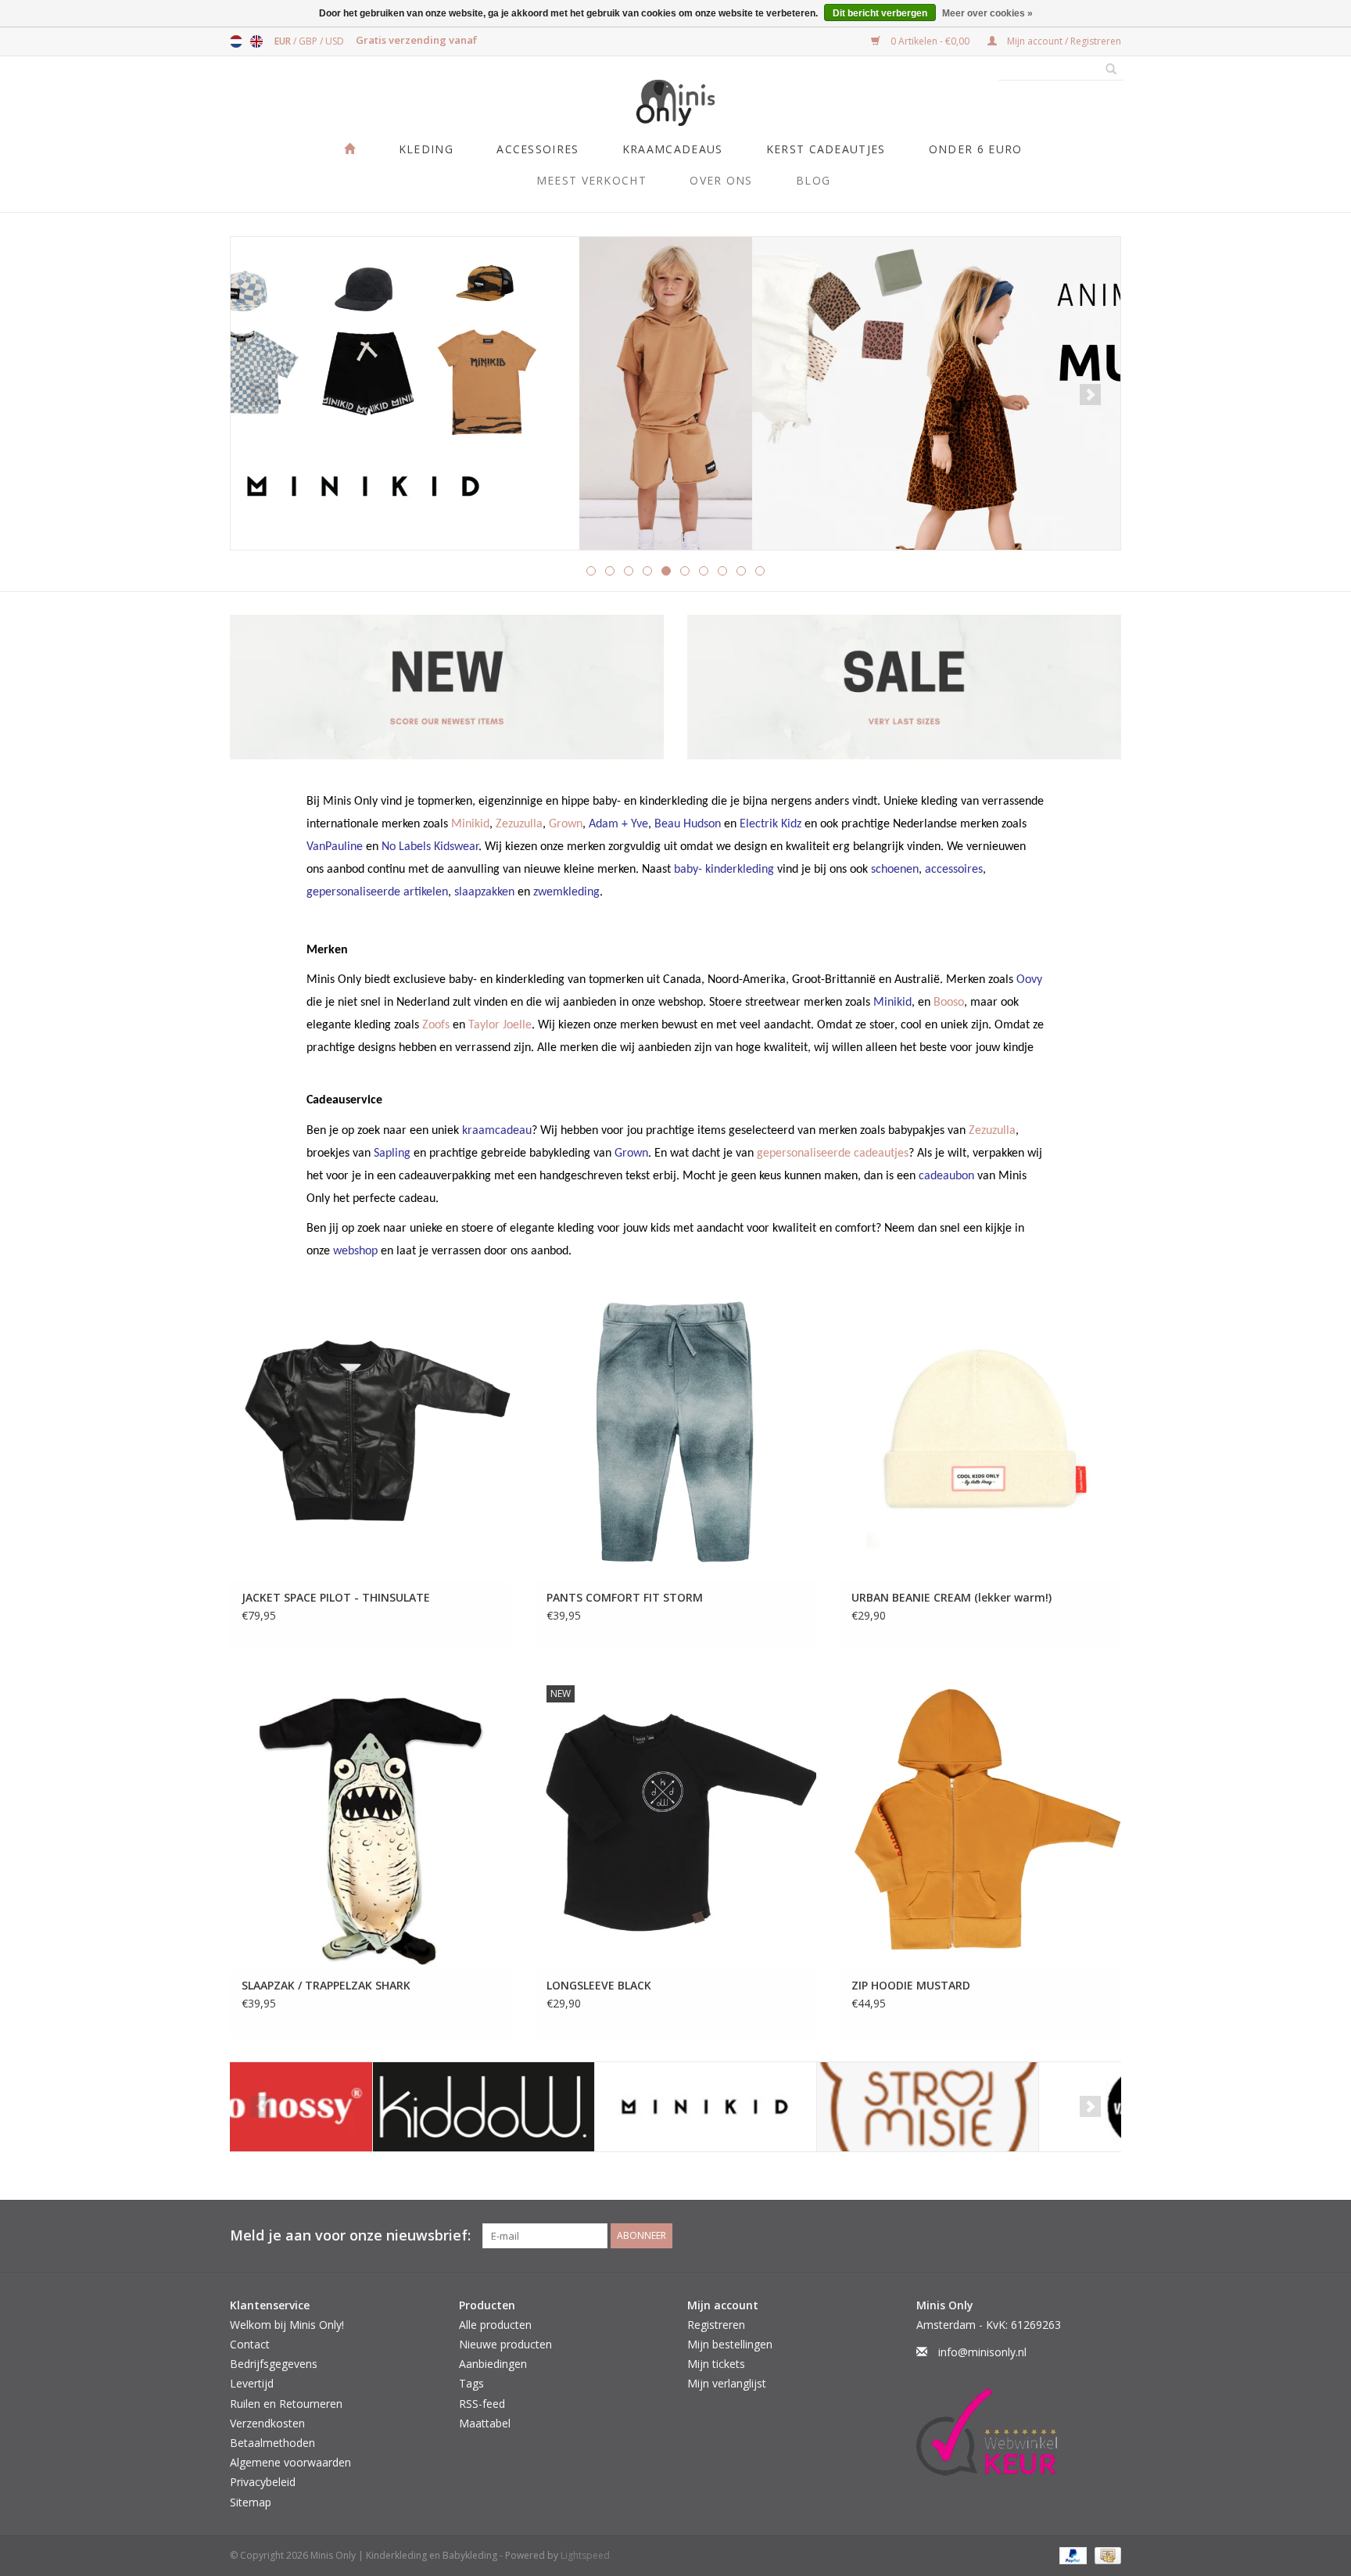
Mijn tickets (716, 2364)
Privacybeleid (263, 2482)
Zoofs (436, 1025)
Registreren (716, 2325)
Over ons (721, 180)
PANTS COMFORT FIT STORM (625, 1597)
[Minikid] (563, 2107)
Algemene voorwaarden (290, 2462)
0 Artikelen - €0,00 (930, 41)
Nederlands (236, 41)
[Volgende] (1090, 395)
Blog (813, 180)
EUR (284, 41)
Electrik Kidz (770, 824)
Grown (566, 824)
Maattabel (485, 2423)
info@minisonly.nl (982, 2352)
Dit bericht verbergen (880, 13)
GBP (309, 41)
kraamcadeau (497, 1131)
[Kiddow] (341, 2107)
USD (335, 41)
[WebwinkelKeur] (1019, 2432)
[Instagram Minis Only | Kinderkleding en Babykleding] (1109, 2236)
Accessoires (538, 149)
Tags (471, 2383)
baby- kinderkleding (724, 870)
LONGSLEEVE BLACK (599, 1985)
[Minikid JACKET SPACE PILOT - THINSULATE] (371, 1434)
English (256, 41)
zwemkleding (566, 892)
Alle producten (495, 2325)
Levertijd (252, 2383)
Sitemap (251, 2502)
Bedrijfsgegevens (274, 2364)
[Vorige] (261, 395)
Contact (250, 2344)
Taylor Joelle (500, 1025)
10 (760, 571)
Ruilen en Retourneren (286, 2404)
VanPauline (335, 847)
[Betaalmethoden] (1071, 2554)
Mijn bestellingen (730, 2344)
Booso (949, 1003)
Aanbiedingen (493, 2364)
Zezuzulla (519, 824)
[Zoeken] (1106, 70)
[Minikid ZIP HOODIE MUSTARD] (980, 1821)
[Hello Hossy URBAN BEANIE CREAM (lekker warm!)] (980, 1434)
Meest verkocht (591, 180)
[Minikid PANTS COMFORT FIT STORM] (675, 1434)
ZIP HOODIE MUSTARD (911, 1985)
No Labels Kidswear (430, 847)
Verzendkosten (267, 2423)
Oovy (1029, 980)
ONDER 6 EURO (976, 149)
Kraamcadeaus (673, 149)
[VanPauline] (1007, 2107)
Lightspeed (585, 2555)
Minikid (470, 824)
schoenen (895, 870)
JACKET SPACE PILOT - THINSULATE (336, 1597)
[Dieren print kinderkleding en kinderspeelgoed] (675, 393)
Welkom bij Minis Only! (287, 2325)
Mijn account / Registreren (1063, 41)
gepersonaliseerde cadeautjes (833, 1153)
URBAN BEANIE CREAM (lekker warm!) (951, 1597)
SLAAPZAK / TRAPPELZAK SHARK (326, 1985)
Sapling (392, 1153)
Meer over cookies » (987, 13)
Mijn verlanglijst (727, 2383)
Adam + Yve (618, 824)
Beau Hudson (688, 824)
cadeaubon (946, 1176)
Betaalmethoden (272, 2443)
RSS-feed (482, 2404)
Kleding (426, 149)
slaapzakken (484, 892)
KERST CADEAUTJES (826, 149)
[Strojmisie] (785, 2107)
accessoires (954, 870)
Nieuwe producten (505, 2344)
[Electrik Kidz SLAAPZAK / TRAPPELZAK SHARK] (371, 1821)
